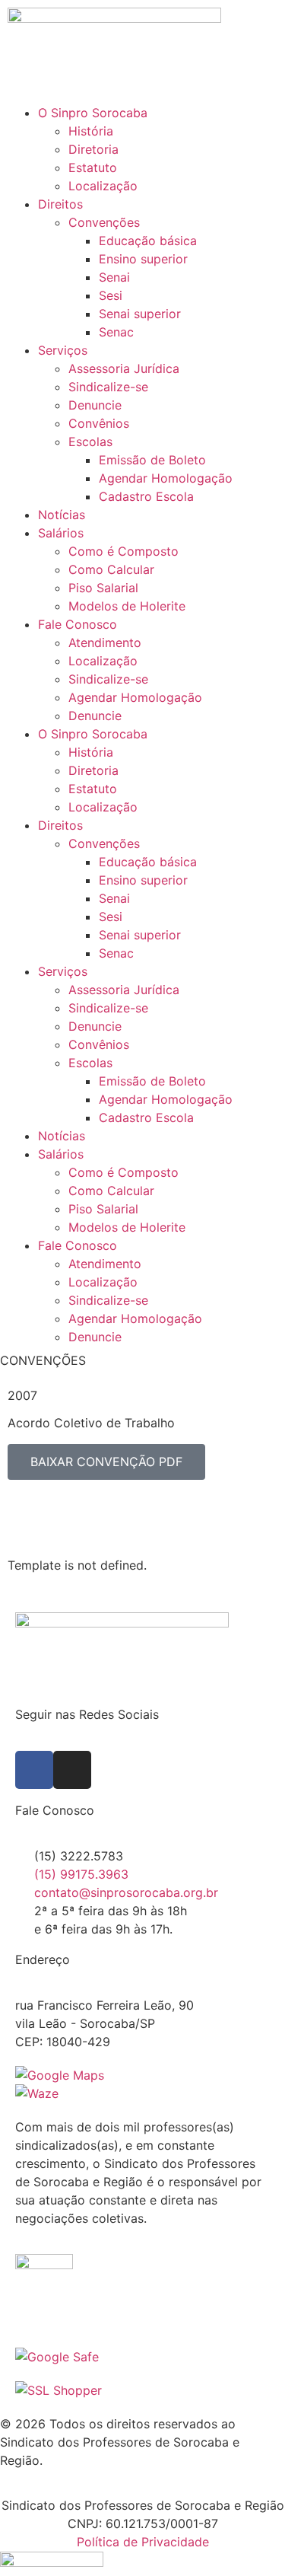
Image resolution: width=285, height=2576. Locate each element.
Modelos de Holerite (127, 606)
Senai (114, 277)
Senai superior (140, 314)
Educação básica (148, 241)
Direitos (60, 204)
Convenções (104, 222)
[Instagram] (72, 1770)
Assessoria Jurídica (124, 368)
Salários (61, 533)
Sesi (111, 295)
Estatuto (93, 167)
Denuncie (95, 405)
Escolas (90, 442)
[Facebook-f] (34, 1770)
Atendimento (105, 642)
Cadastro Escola (146, 496)
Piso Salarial (103, 588)
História (91, 131)
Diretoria (93, 149)
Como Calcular (111, 569)
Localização (103, 186)
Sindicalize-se (108, 387)
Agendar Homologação (166, 478)
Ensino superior (143, 259)
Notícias (62, 515)
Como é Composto (123, 551)
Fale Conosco (78, 624)
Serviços (63, 350)
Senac (116, 332)
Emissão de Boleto (152, 460)
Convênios (99, 423)
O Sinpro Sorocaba (93, 113)
